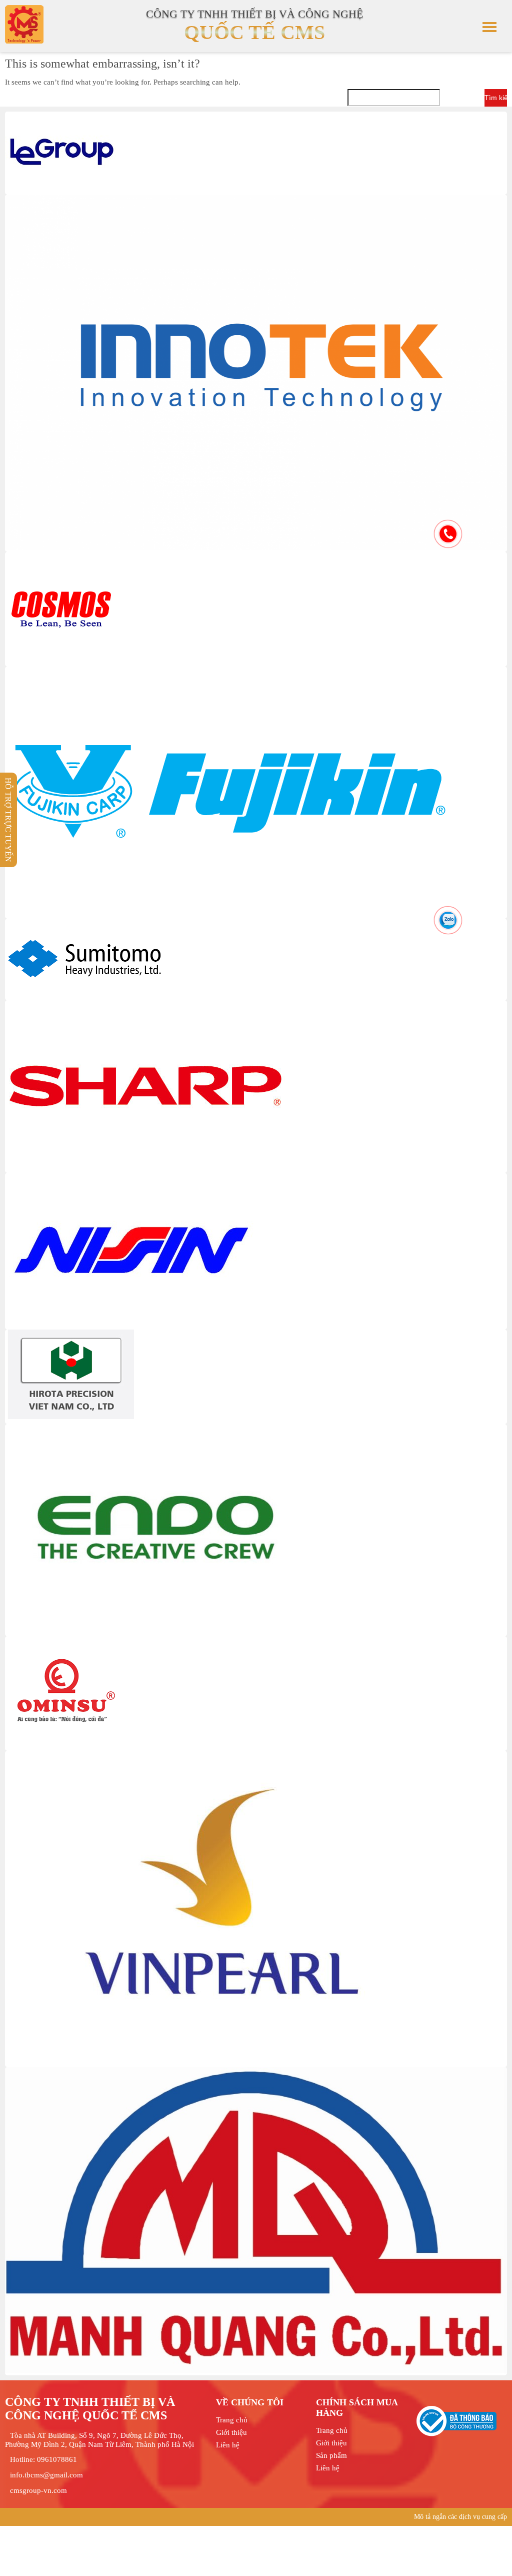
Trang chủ (232, 2420)
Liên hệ (228, 2445)
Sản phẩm (331, 2455)
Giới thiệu (231, 2432)
